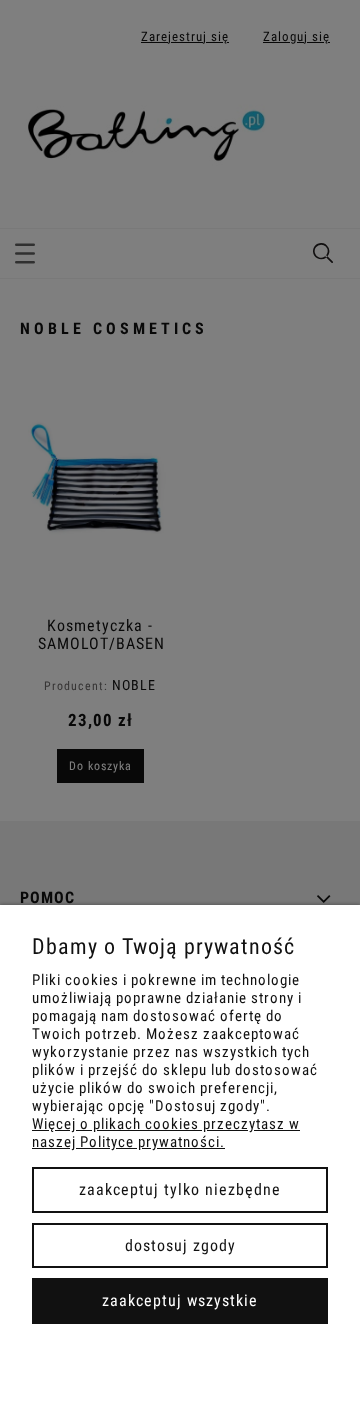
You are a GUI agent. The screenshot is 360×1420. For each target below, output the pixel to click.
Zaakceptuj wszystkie (180, 1300)
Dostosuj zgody (180, 1245)
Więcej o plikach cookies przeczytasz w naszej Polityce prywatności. (166, 1133)
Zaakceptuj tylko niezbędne (180, 1189)
